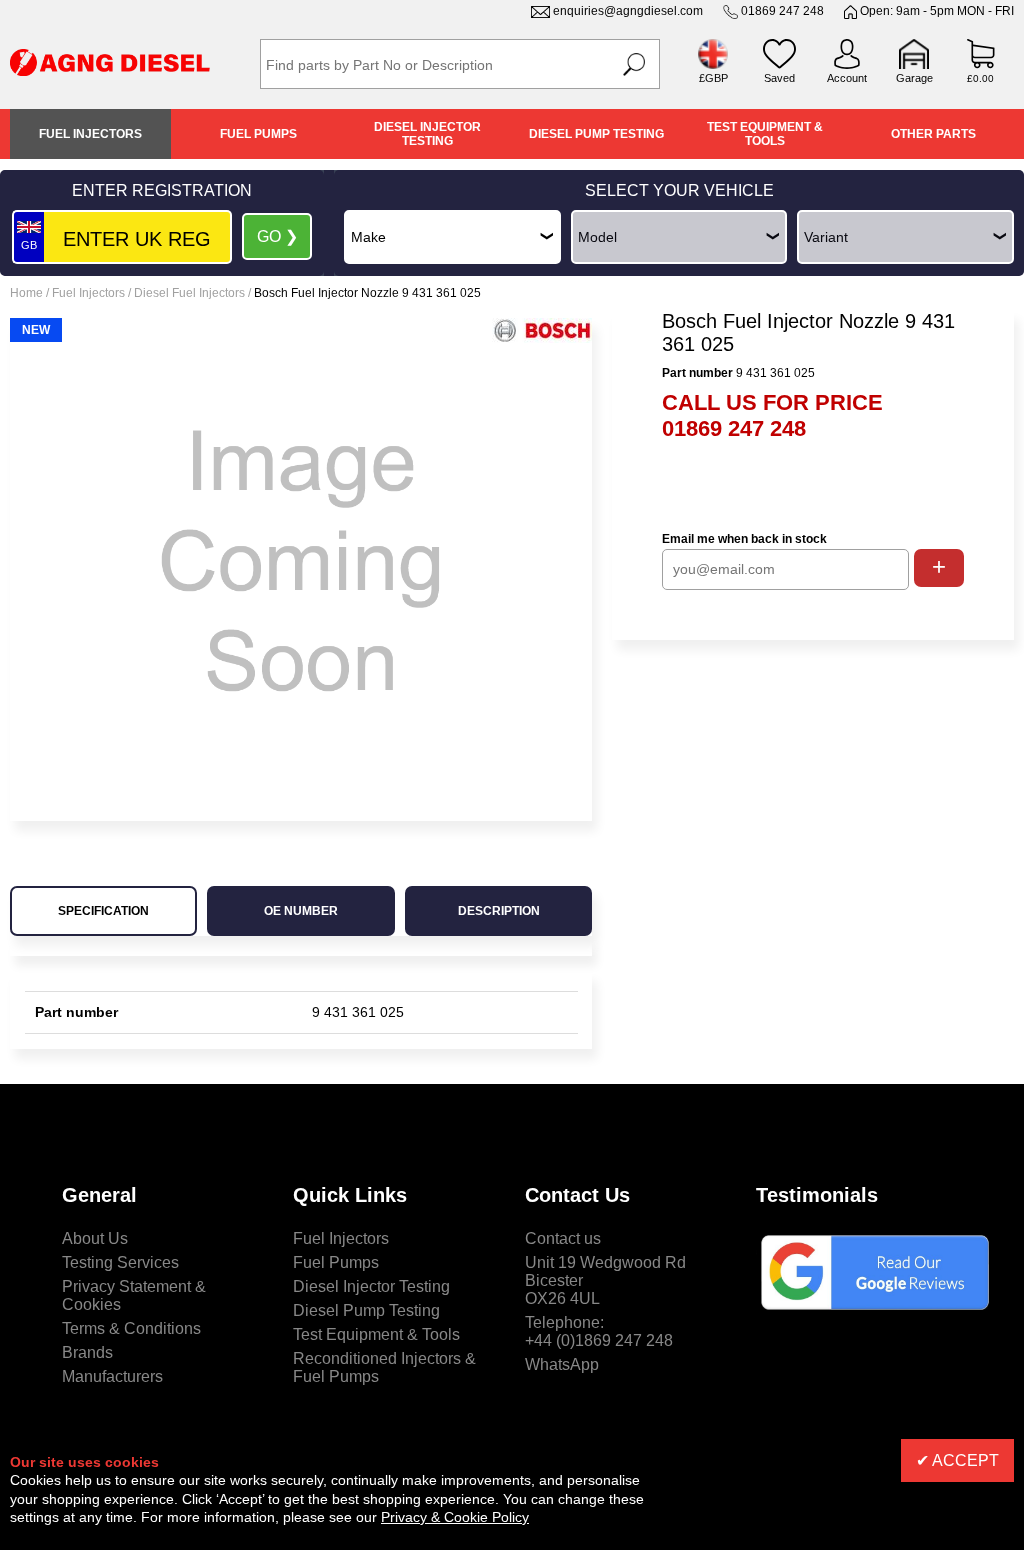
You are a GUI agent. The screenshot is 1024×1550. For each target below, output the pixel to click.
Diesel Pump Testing (596, 134)
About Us (95, 1238)
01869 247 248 (782, 11)
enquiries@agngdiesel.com (628, 11)
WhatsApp (562, 1364)
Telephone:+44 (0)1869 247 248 (599, 1331)
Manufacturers (112, 1376)
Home (26, 293)
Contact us (563, 1238)
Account (847, 78)
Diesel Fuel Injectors (189, 293)
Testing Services (120, 1262)
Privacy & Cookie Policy (455, 1517)
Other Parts (933, 134)
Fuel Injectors (90, 134)
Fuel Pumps (258, 134)
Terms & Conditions (131, 1328)
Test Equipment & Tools (765, 134)
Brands (87, 1352)
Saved (779, 78)
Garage (914, 78)
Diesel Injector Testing (427, 134)
